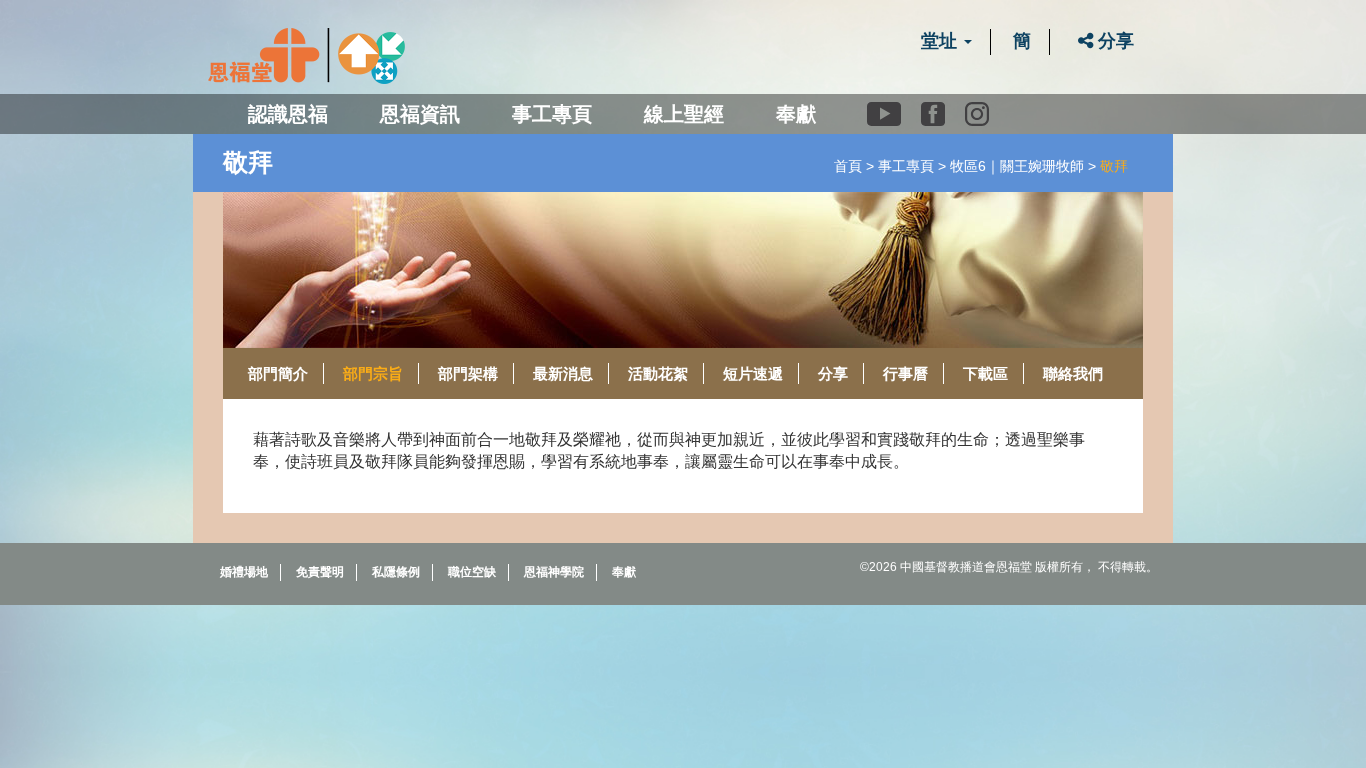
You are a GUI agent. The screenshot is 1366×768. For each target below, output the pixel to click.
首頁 (848, 166)
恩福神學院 (554, 572)
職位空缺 (472, 572)
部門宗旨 (373, 373)
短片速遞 (753, 373)
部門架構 (468, 373)
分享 (1113, 41)
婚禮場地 (244, 572)
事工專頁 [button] (552, 114)
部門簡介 (278, 373)
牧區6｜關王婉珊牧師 (1017, 166)
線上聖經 (684, 114)
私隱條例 (396, 572)
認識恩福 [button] (288, 114)
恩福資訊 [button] (420, 114)
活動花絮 (658, 373)
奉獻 (796, 114)
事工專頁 (906, 166)
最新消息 (563, 373)
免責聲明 (320, 572)
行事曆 (905, 373)
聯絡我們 (1073, 373)
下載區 (985, 373)
